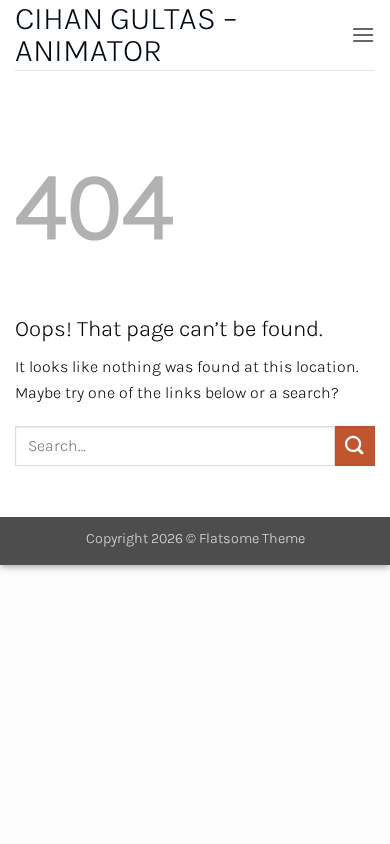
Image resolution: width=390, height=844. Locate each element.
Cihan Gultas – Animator (126, 35)
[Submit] (355, 445)
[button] (363, 34)
